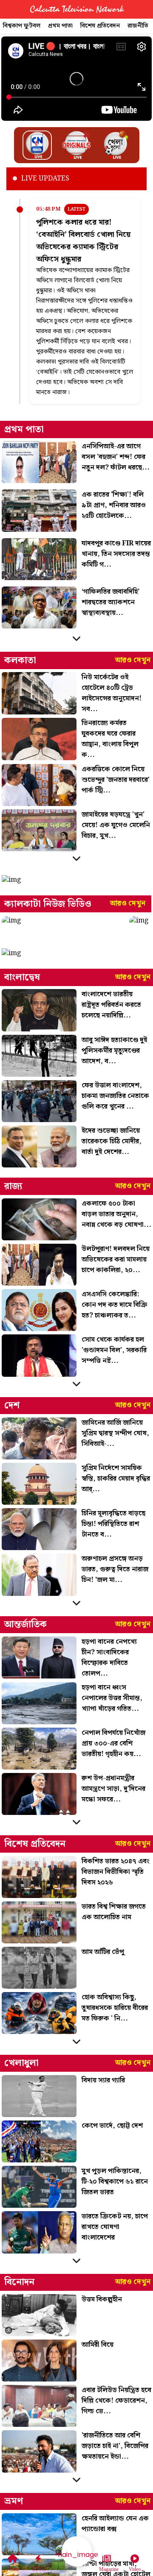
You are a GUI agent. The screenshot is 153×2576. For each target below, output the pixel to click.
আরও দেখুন (133, 660)
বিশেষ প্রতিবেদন (100, 26)
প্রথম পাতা (60, 26)
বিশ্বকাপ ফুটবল (22, 26)
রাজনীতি (138, 26)
